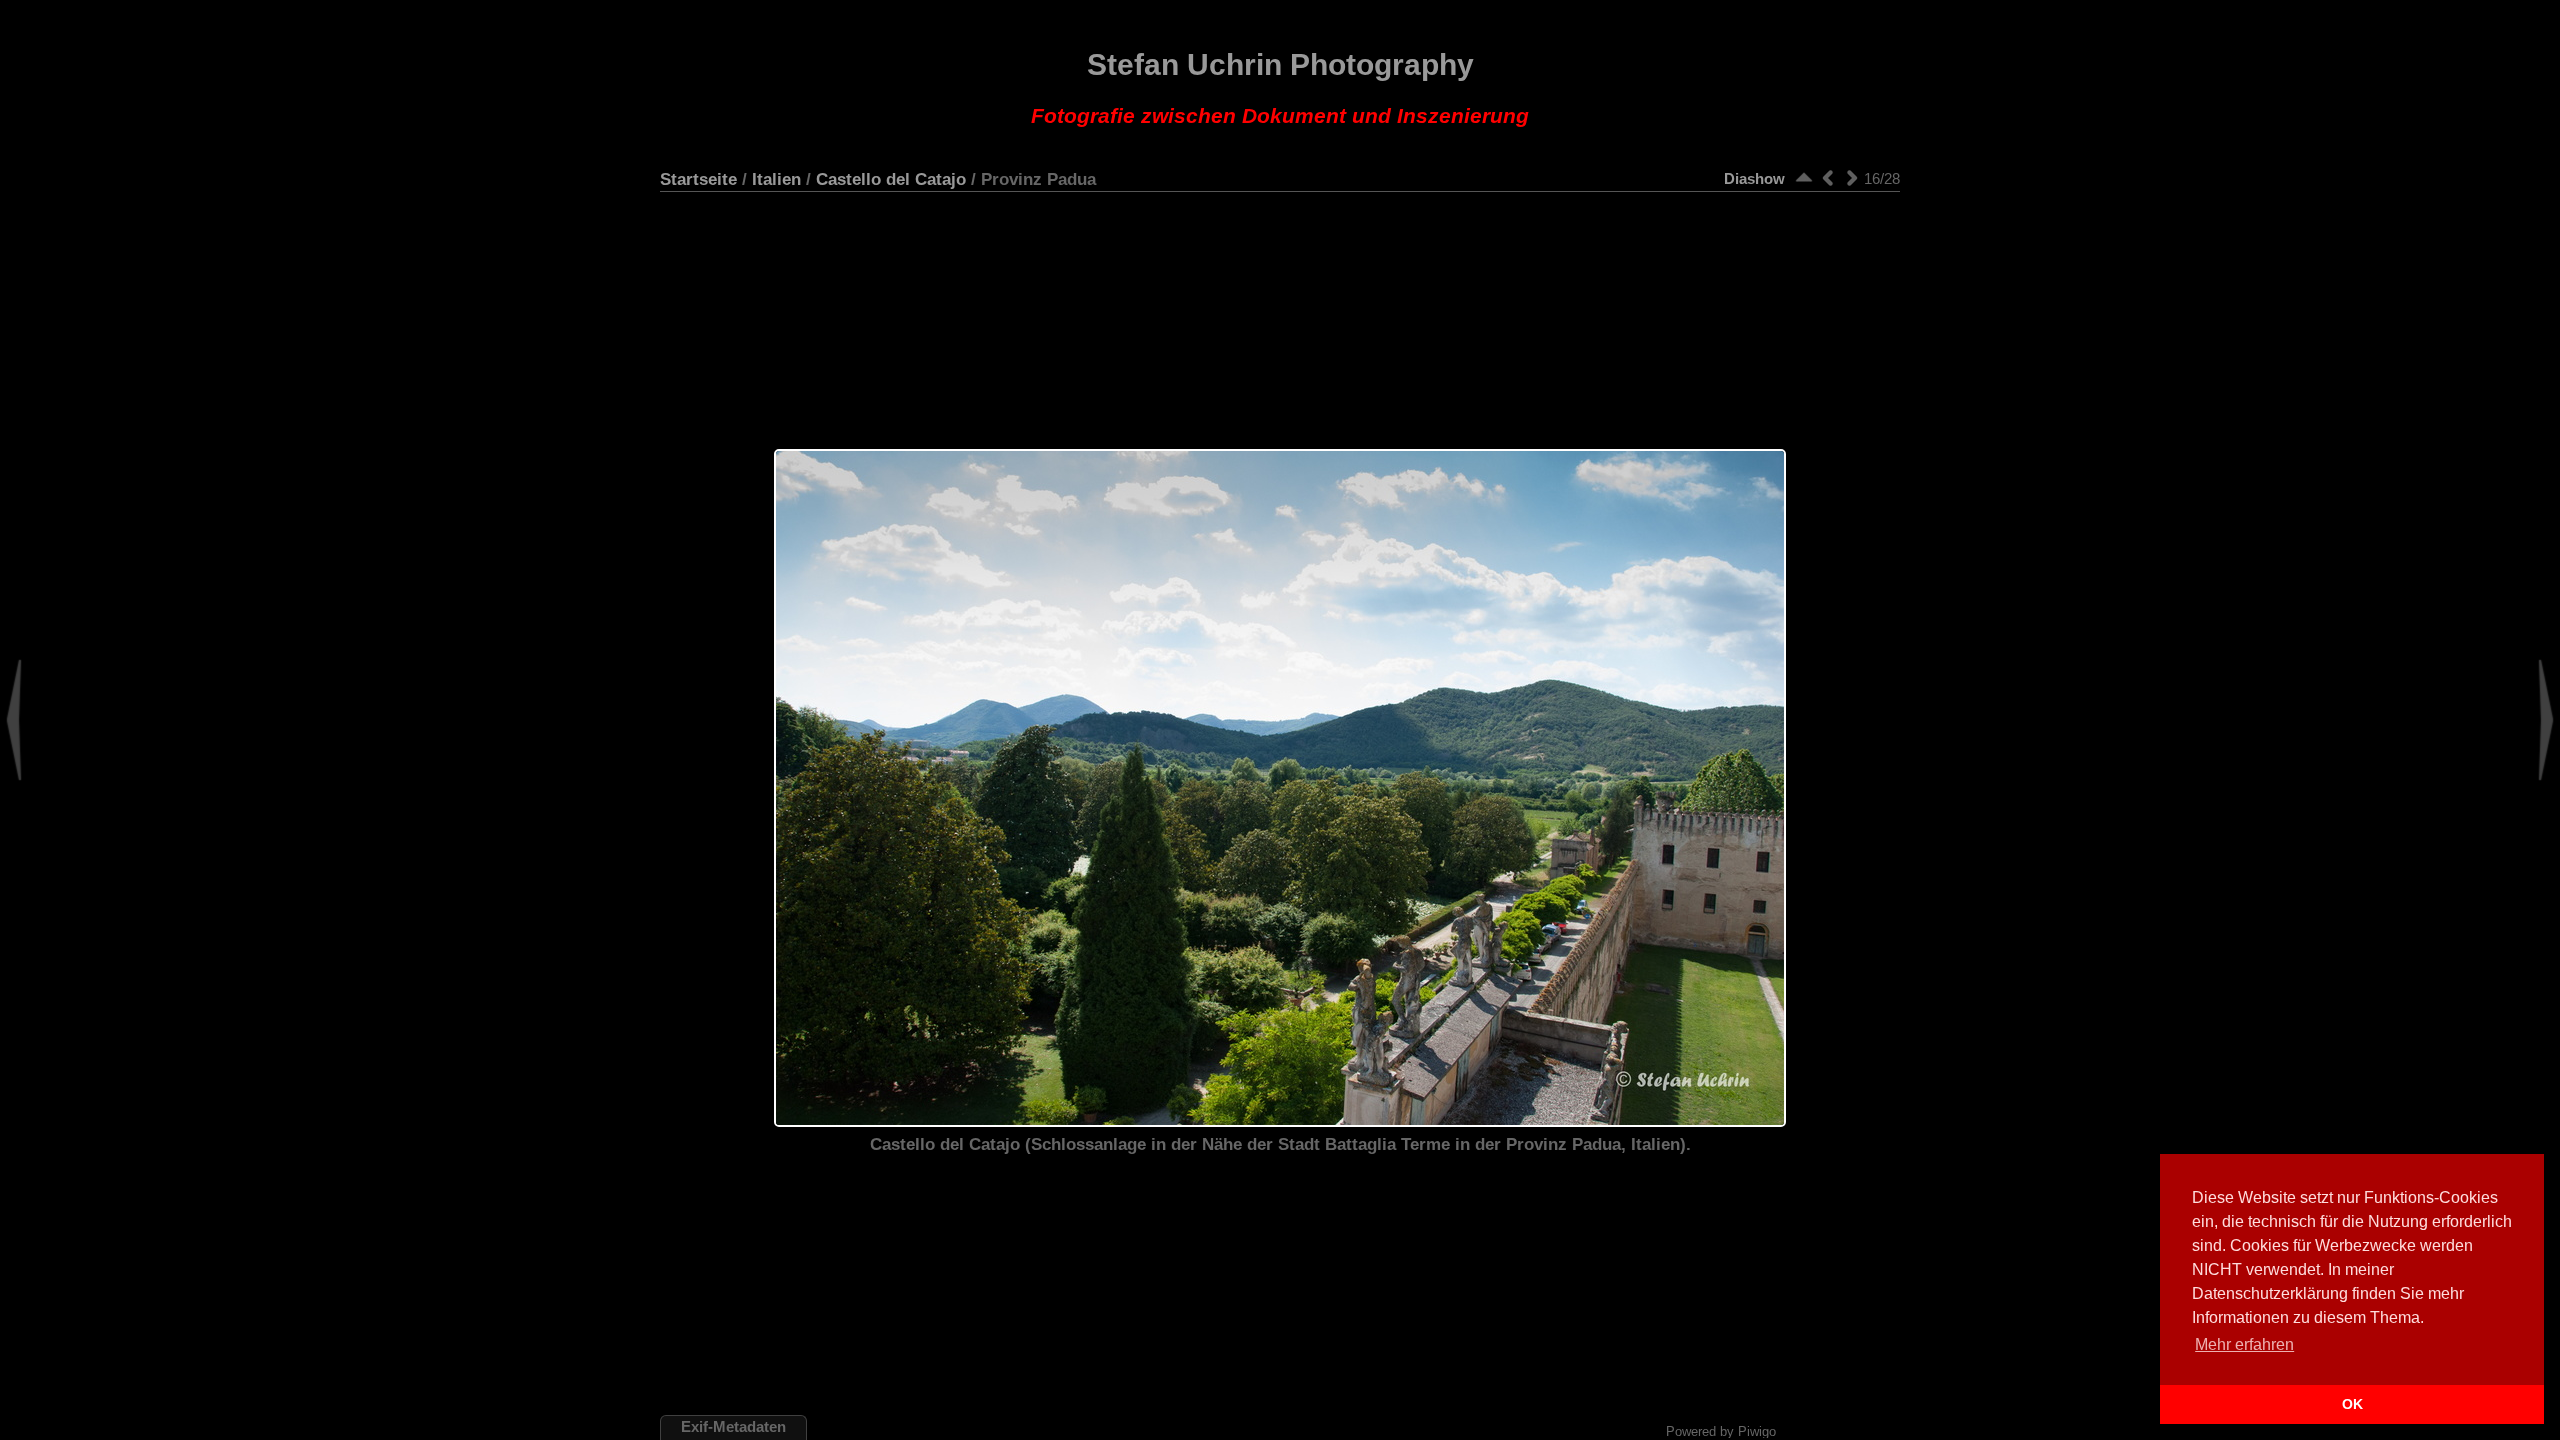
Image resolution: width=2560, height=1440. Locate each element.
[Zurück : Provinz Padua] (1828, 177)
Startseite (698, 179)
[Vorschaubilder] (1804, 177)
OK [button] (2352, 1404)
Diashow (1754, 178)
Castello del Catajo (891, 179)
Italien (776, 179)
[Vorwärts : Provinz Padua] (1852, 177)
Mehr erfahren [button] (2244, 1344)
